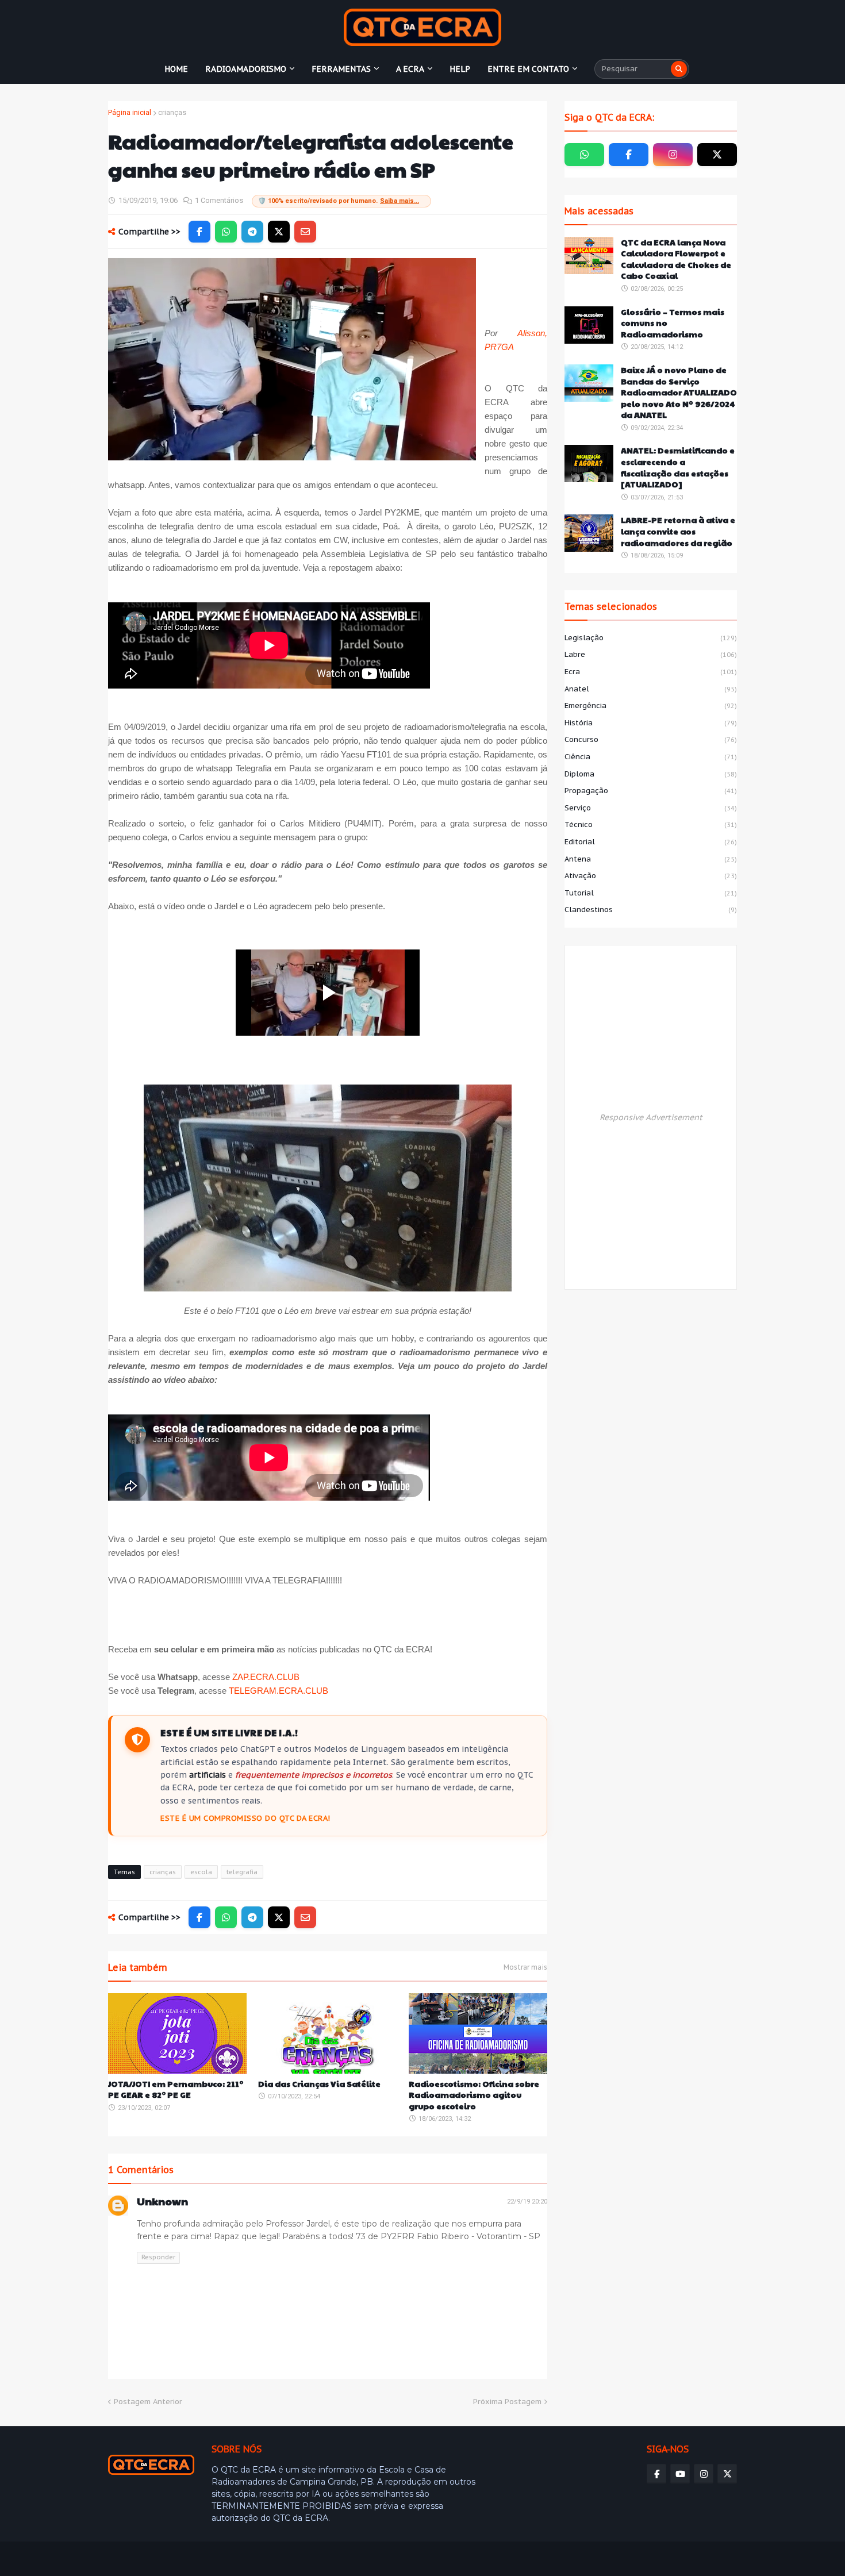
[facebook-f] (629, 155)
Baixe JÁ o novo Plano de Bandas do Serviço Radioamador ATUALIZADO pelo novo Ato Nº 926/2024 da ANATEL (679, 392)
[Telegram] (252, 232)
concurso (651, 739)
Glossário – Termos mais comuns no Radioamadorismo (673, 323)
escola (201, 1872)
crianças (172, 112)
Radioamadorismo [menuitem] (246, 69)
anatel (651, 689)
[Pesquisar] (679, 69)
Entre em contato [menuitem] (528, 69)
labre (651, 654)
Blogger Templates (191, 2559)
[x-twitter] (717, 155)
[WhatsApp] (226, 232)
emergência (651, 705)
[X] (279, 232)
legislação (651, 638)
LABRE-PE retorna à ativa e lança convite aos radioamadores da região (678, 531)
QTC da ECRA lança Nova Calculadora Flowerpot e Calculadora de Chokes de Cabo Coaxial (676, 259)
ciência (651, 757)
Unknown (162, 2201)
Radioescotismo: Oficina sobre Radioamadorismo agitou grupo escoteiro (474, 2095)
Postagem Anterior (148, 2402)
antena (651, 859)
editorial (651, 842)
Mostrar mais (525, 1967)
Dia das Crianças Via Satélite (319, 2084)
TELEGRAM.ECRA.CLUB (279, 1691)
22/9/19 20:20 (527, 2202)
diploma (651, 774)
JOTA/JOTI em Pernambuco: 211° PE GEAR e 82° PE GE (176, 2089)
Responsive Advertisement (651, 1117)
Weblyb (305, 2559)
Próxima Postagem (507, 2402)
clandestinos (651, 910)
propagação (651, 791)
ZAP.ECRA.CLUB (266, 1677)
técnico (651, 824)
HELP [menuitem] (460, 69)
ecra (651, 672)
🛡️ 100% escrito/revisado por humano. (339, 201)
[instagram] (673, 155)
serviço (651, 808)
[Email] (305, 232)
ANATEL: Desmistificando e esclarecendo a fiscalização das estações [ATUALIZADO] (678, 467)
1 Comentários (219, 200)
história (651, 723)
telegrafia (242, 1872)
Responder (158, 2257)
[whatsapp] (584, 155)
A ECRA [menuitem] (410, 69)
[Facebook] (199, 232)
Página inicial (130, 112)
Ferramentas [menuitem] (341, 69)
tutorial (651, 893)
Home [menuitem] (176, 69)
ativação (651, 876)
